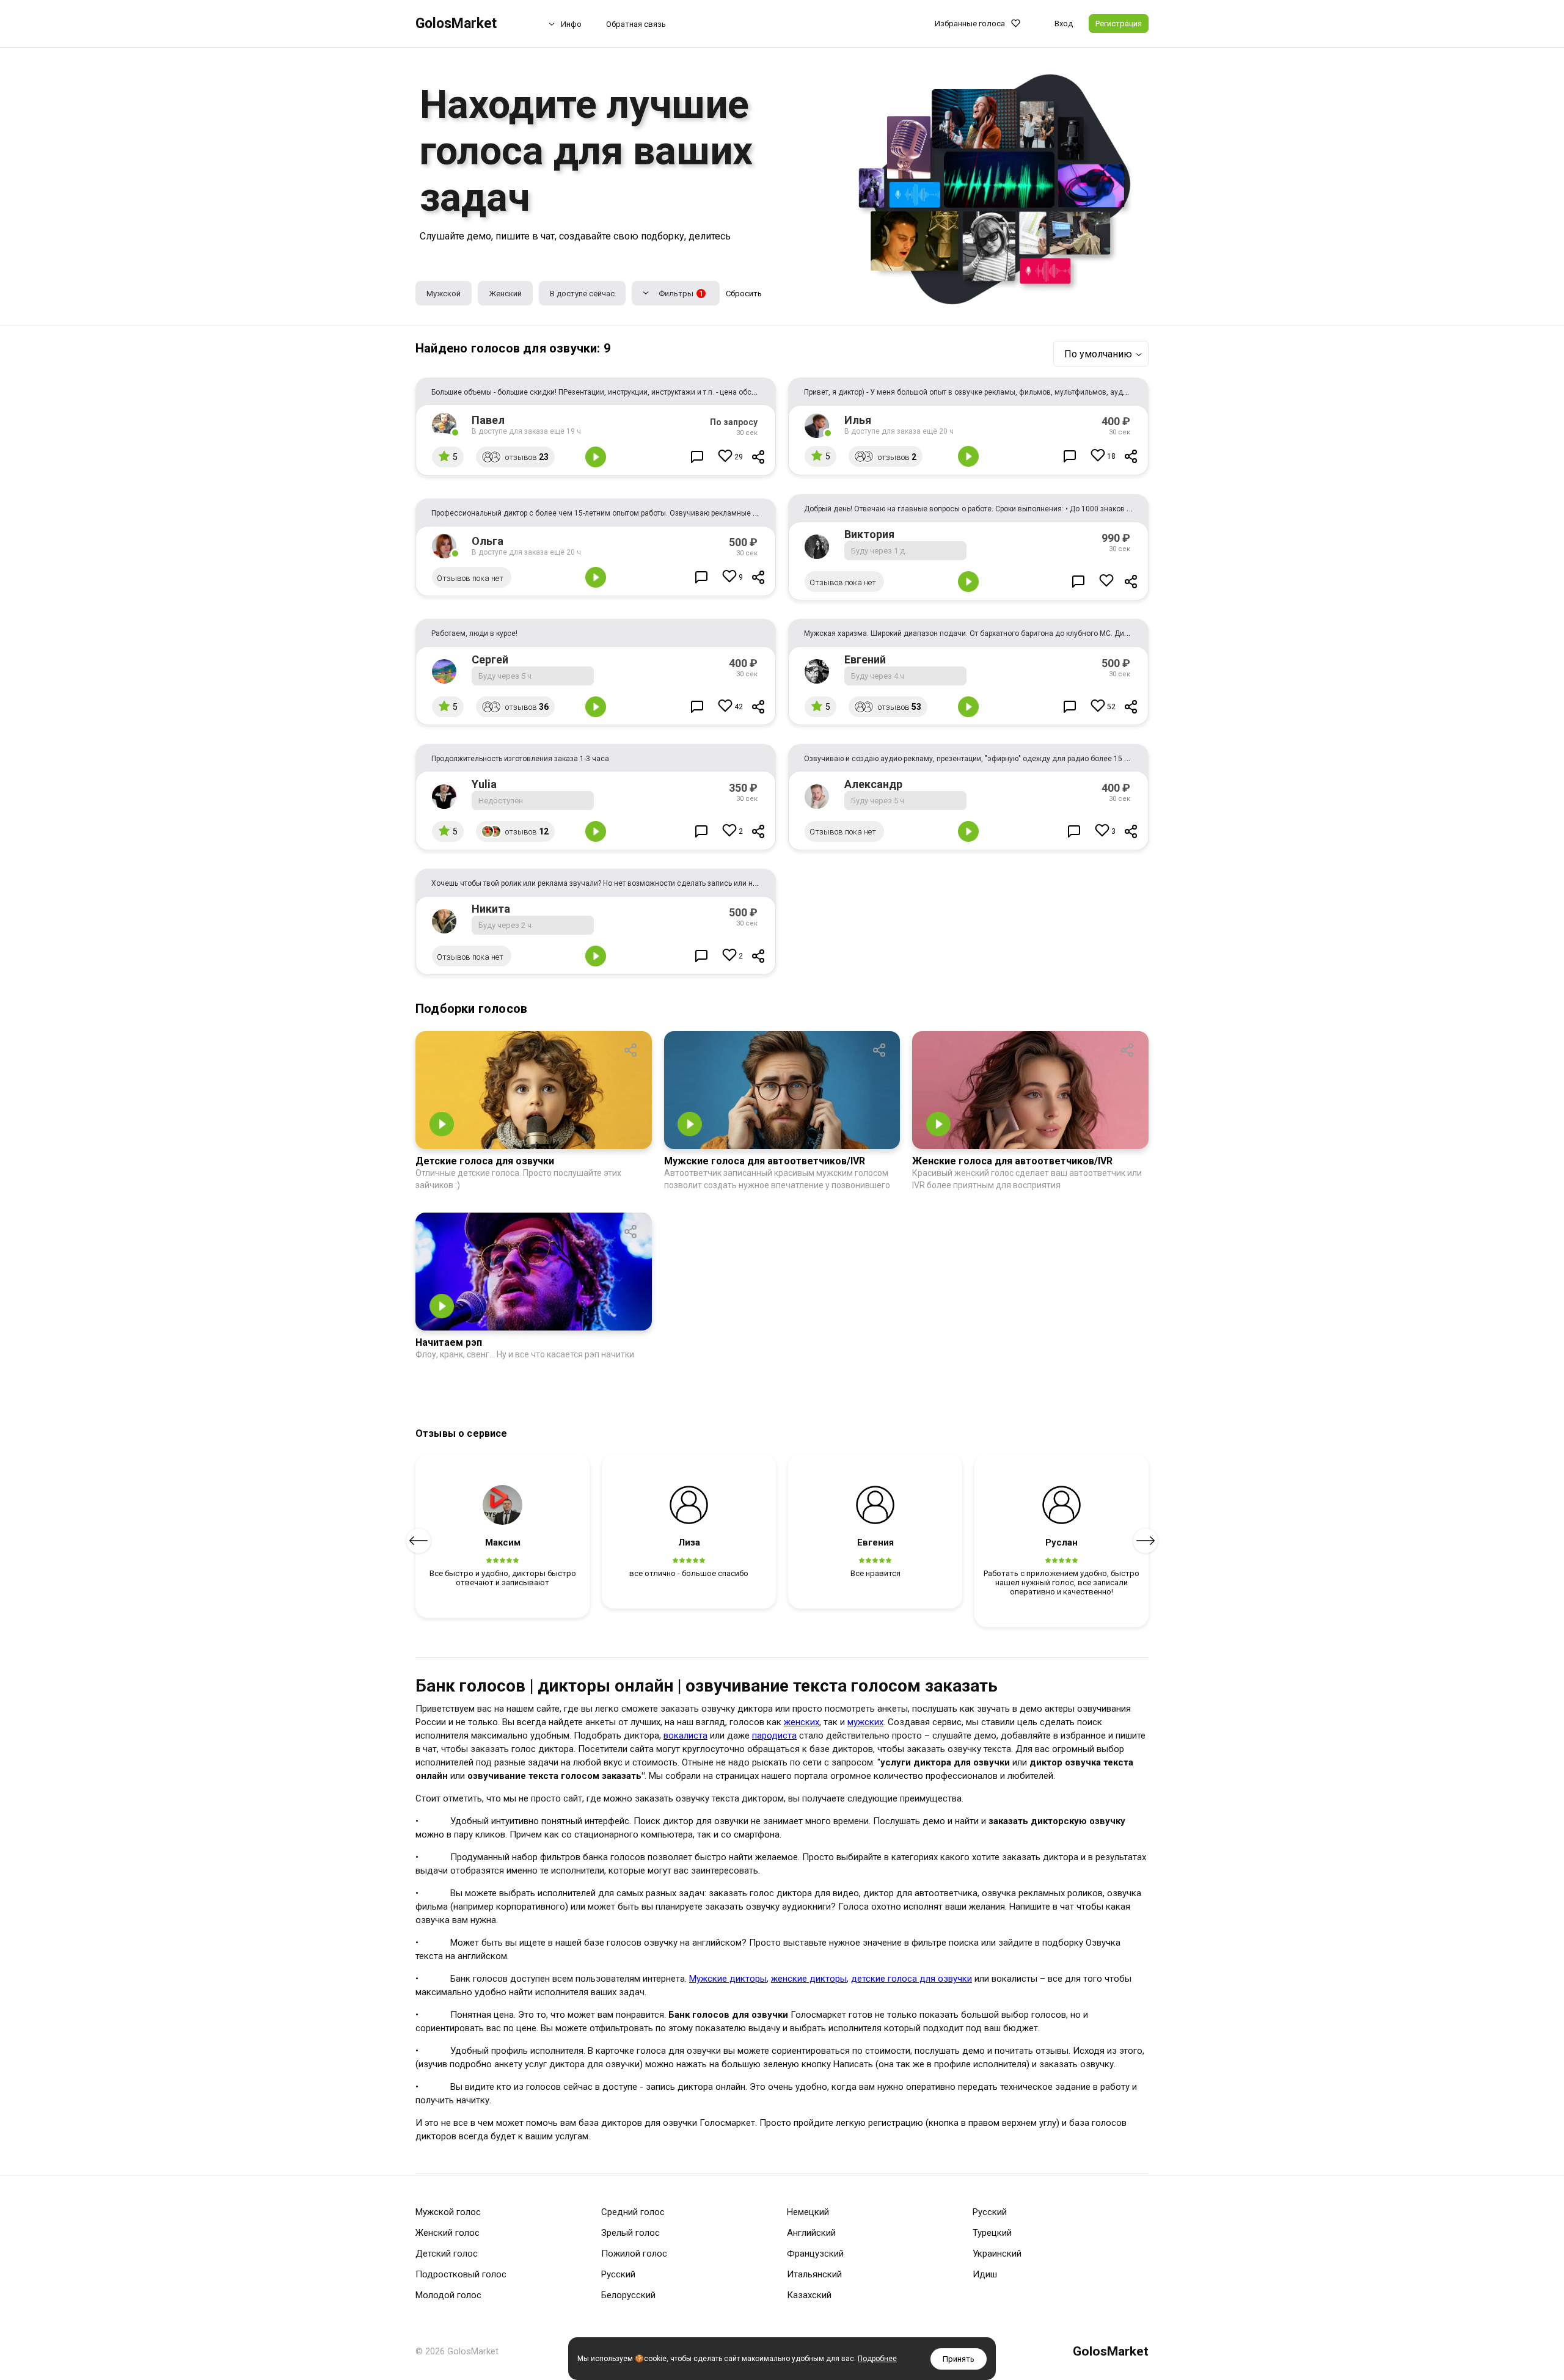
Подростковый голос (461, 2274)
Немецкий (808, 2212)
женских (802, 1722)
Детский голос (447, 2254)
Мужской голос (448, 2212)
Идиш (985, 2274)
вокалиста (685, 1736)
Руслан (1062, 1542)
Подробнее (877, 2359)
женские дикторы (809, 1979)
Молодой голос (448, 2295)
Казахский (809, 2295)
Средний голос (633, 2212)
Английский (811, 2233)
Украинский (997, 2254)
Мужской (444, 294)
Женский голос (448, 2233)
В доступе (582, 294)
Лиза (689, 1542)
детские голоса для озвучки (912, 1979)
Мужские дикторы (728, 1979)
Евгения (875, 1542)
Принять (959, 2359)
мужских (865, 1722)
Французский (815, 2254)
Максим (503, 1542)
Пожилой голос (634, 2254)
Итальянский (814, 2274)
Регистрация (1119, 24)
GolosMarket (456, 24)
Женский (505, 294)
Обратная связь (636, 24)
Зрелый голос (630, 2233)
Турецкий (992, 2233)
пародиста (774, 1736)
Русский (618, 2274)
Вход (1064, 24)
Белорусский (628, 2295)
